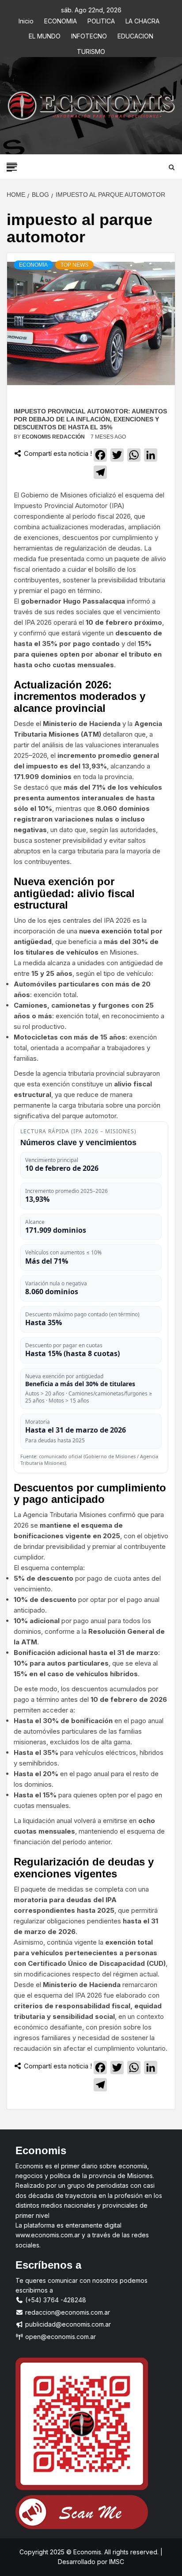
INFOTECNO (89, 35)
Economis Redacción (54, 437)
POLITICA (101, 20)
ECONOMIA (61, 20)
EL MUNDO (45, 35)
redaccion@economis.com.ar (67, 2312)
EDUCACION (135, 35)
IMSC (116, 2562)
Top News (74, 265)
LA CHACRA (142, 20)
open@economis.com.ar (60, 2337)
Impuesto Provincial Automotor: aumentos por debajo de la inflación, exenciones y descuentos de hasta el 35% (90, 419)
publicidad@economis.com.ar (67, 2324)
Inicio (26, 20)
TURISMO (91, 50)
